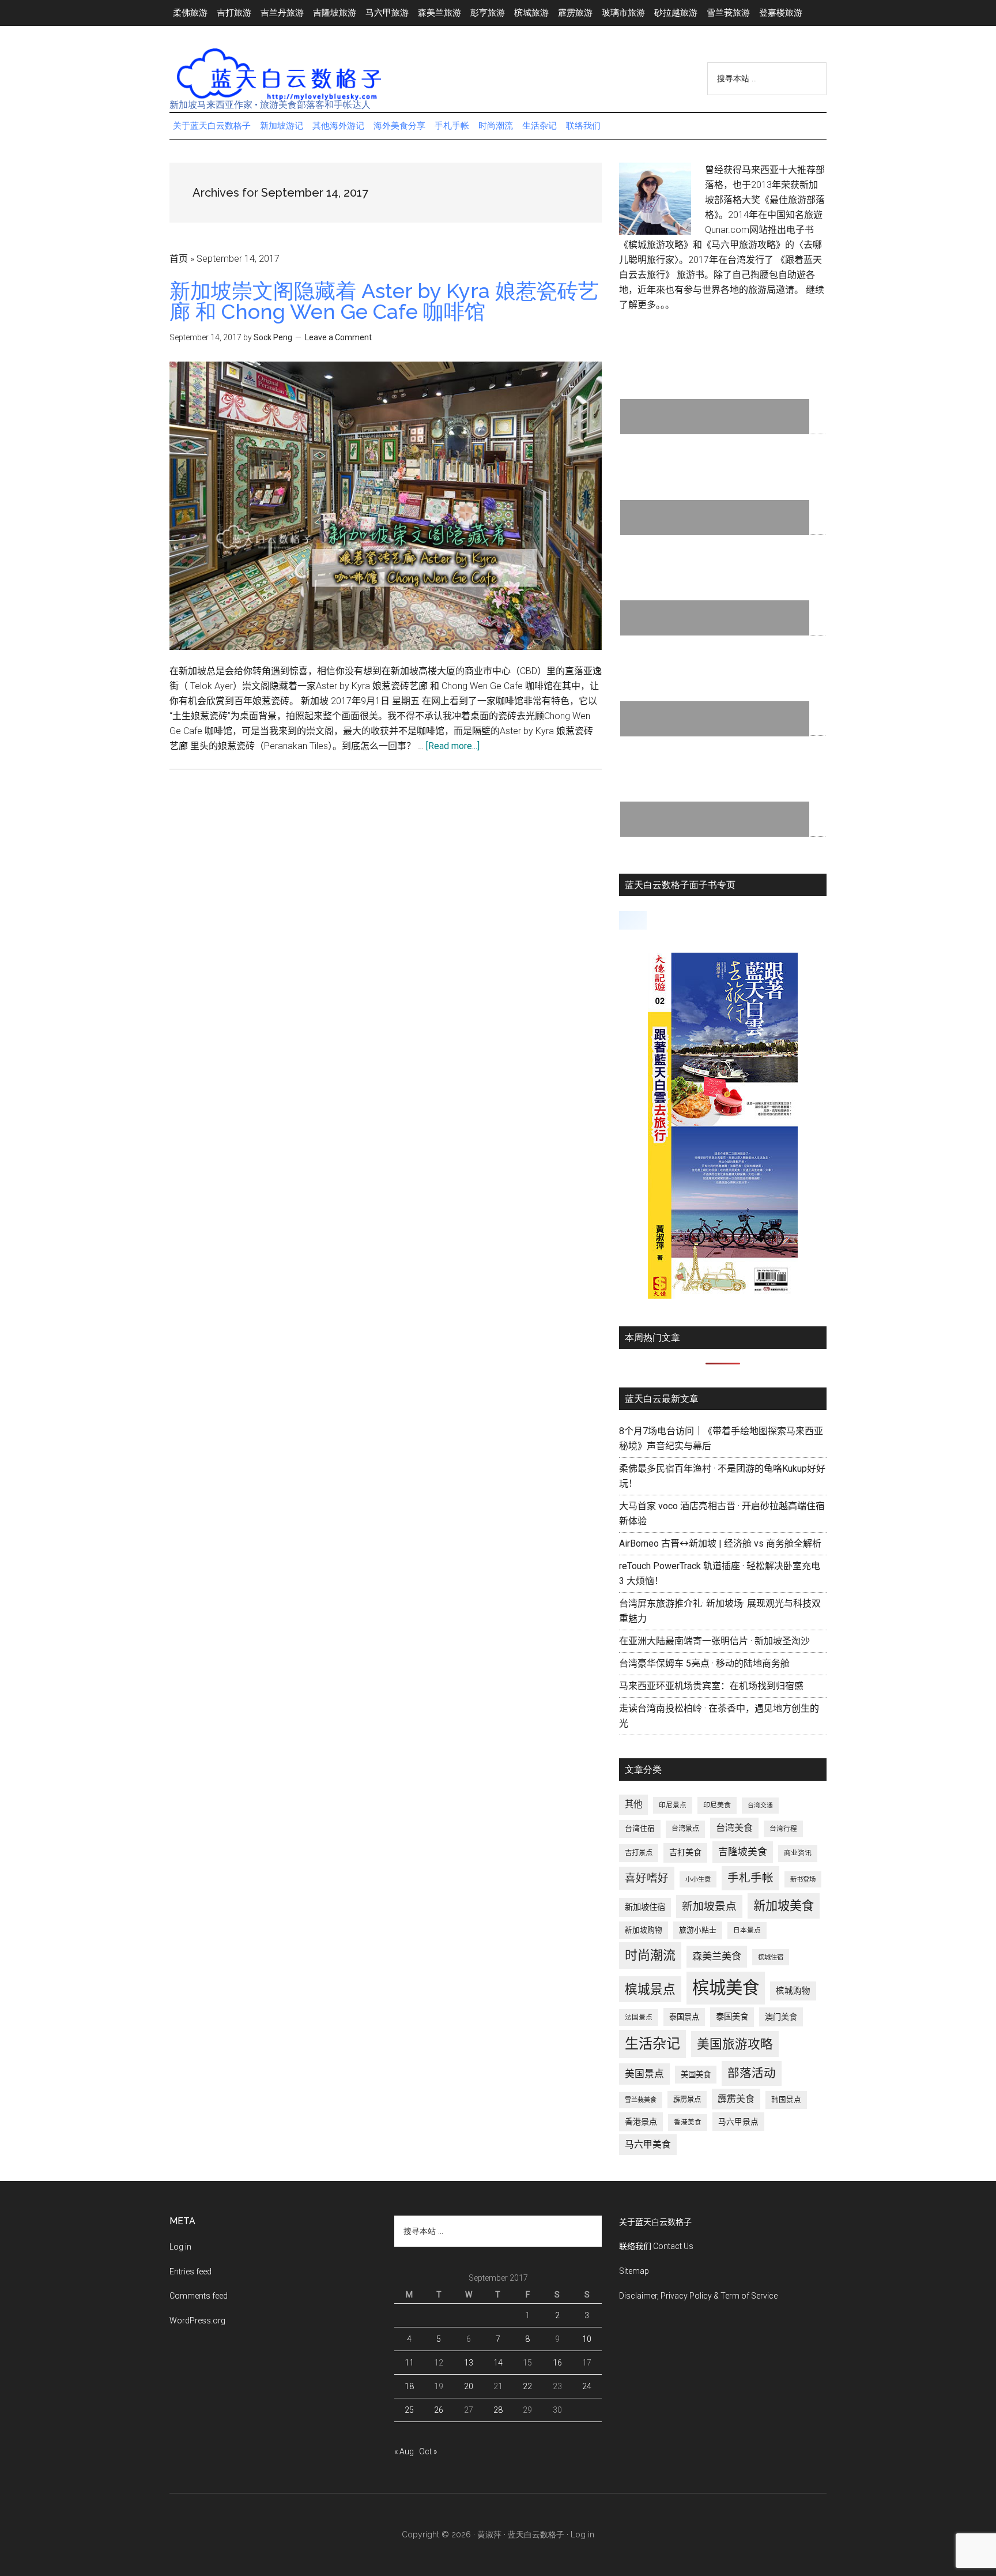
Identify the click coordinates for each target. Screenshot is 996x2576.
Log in (180, 2247)
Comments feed (199, 2296)
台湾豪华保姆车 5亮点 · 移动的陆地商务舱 (704, 1663)
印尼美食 (717, 1805)
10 (587, 2339)
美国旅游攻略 (735, 2044)
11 (409, 2363)
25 (409, 2410)
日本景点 (747, 1930)
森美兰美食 (717, 1956)
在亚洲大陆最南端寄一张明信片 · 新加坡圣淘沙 (714, 1641)
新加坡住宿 (645, 1907)
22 (527, 2386)
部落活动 (752, 2073)
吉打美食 (685, 1852)
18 (409, 2386)
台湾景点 (685, 1829)
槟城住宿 (771, 1957)
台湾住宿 (640, 1828)
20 (469, 2386)
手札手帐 (750, 1878)
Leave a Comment (338, 337)
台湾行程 (783, 1829)
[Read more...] (453, 746)
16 (557, 2363)
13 (469, 2363)
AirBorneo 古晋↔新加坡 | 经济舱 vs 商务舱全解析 (720, 1543)
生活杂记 (652, 2044)
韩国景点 (786, 2099)
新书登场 (803, 1879)
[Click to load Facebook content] (633, 920)
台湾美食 (734, 1828)
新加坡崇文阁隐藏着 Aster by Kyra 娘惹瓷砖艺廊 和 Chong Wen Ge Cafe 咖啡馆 (384, 301)
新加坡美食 (784, 1906)
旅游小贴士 (698, 1930)
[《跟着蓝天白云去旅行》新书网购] (723, 1295)
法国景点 (639, 2017)
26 (439, 2410)
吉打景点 (639, 1853)
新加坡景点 (709, 1906)
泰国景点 (684, 2017)
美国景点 (644, 2074)
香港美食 (688, 2122)
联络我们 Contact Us (656, 2246)
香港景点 (641, 2122)
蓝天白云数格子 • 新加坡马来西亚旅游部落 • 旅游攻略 (279, 74)
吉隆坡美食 (743, 1852)
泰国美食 (732, 2017)
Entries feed (190, 2272)
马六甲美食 (648, 2144)
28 (498, 2410)
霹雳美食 (736, 2099)
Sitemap (634, 2271)
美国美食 (696, 2075)
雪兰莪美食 (641, 2100)
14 (498, 2363)
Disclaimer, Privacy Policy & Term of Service (698, 2296)
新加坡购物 (644, 1930)
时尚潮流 (650, 1955)
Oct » (428, 2451)
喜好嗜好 (647, 1878)
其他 (633, 1804)
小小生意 (698, 1879)
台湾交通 (760, 1805)
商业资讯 (798, 1853)
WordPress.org (197, 2321)
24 (587, 2386)
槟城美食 (726, 1988)
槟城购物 (793, 1991)
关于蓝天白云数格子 (655, 2222)
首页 (179, 259)
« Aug (404, 2451)
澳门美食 (781, 2017)
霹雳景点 (687, 2100)
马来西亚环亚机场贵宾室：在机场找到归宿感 (711, 1686)
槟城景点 (650, 1989)
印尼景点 (673, 1805)
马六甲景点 (738, 2122)
